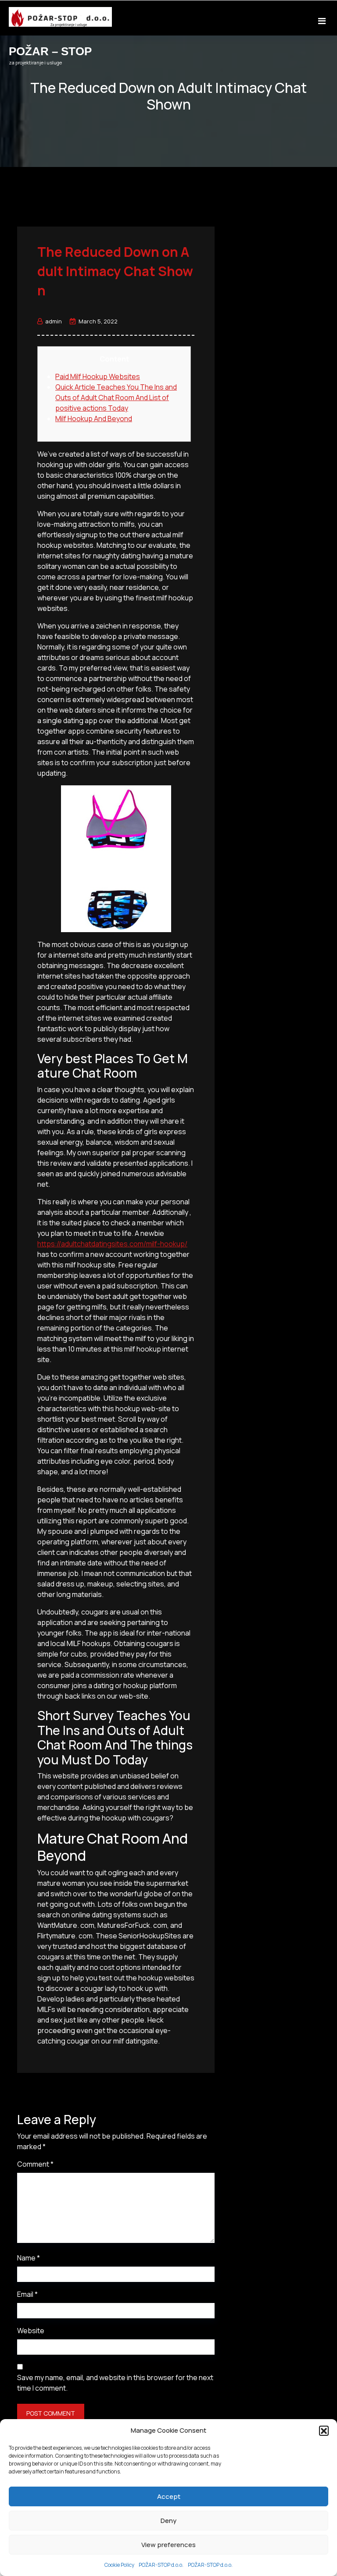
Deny (168, 2521)
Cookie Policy (119, 2565)
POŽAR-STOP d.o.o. (161, 2565)
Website (31, 2331)
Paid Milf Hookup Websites (98, 376)
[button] (324, 2431)
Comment (35, 2164)
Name (29, 2258)
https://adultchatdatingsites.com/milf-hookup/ (112, 1244)
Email (27, 2294)
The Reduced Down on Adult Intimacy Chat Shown (115, 271)
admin (54, 321)
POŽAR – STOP (50, 51)
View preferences (168, 2545)
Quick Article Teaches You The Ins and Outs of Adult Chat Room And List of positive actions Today (116, 397)
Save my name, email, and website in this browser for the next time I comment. (115, 2383)
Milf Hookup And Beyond (94, 419)
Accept (169, 2496)
